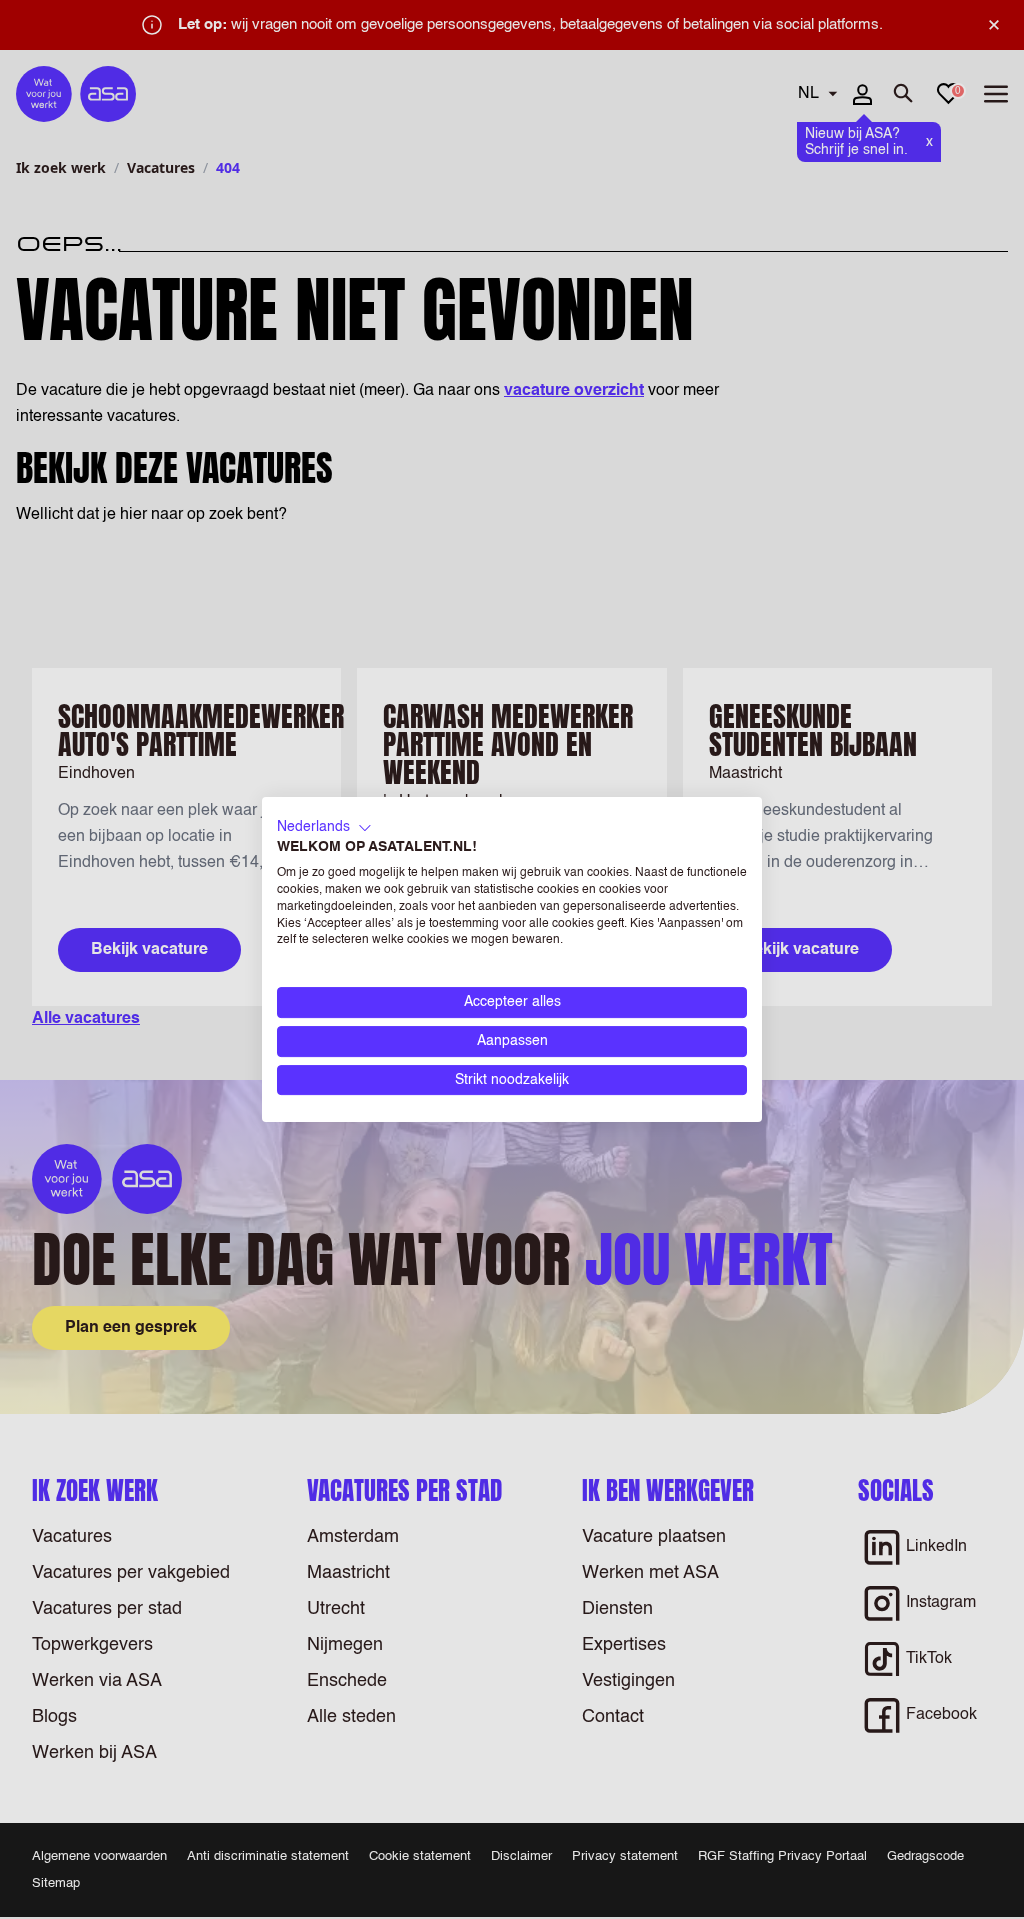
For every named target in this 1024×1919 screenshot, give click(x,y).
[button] (324, 828)
